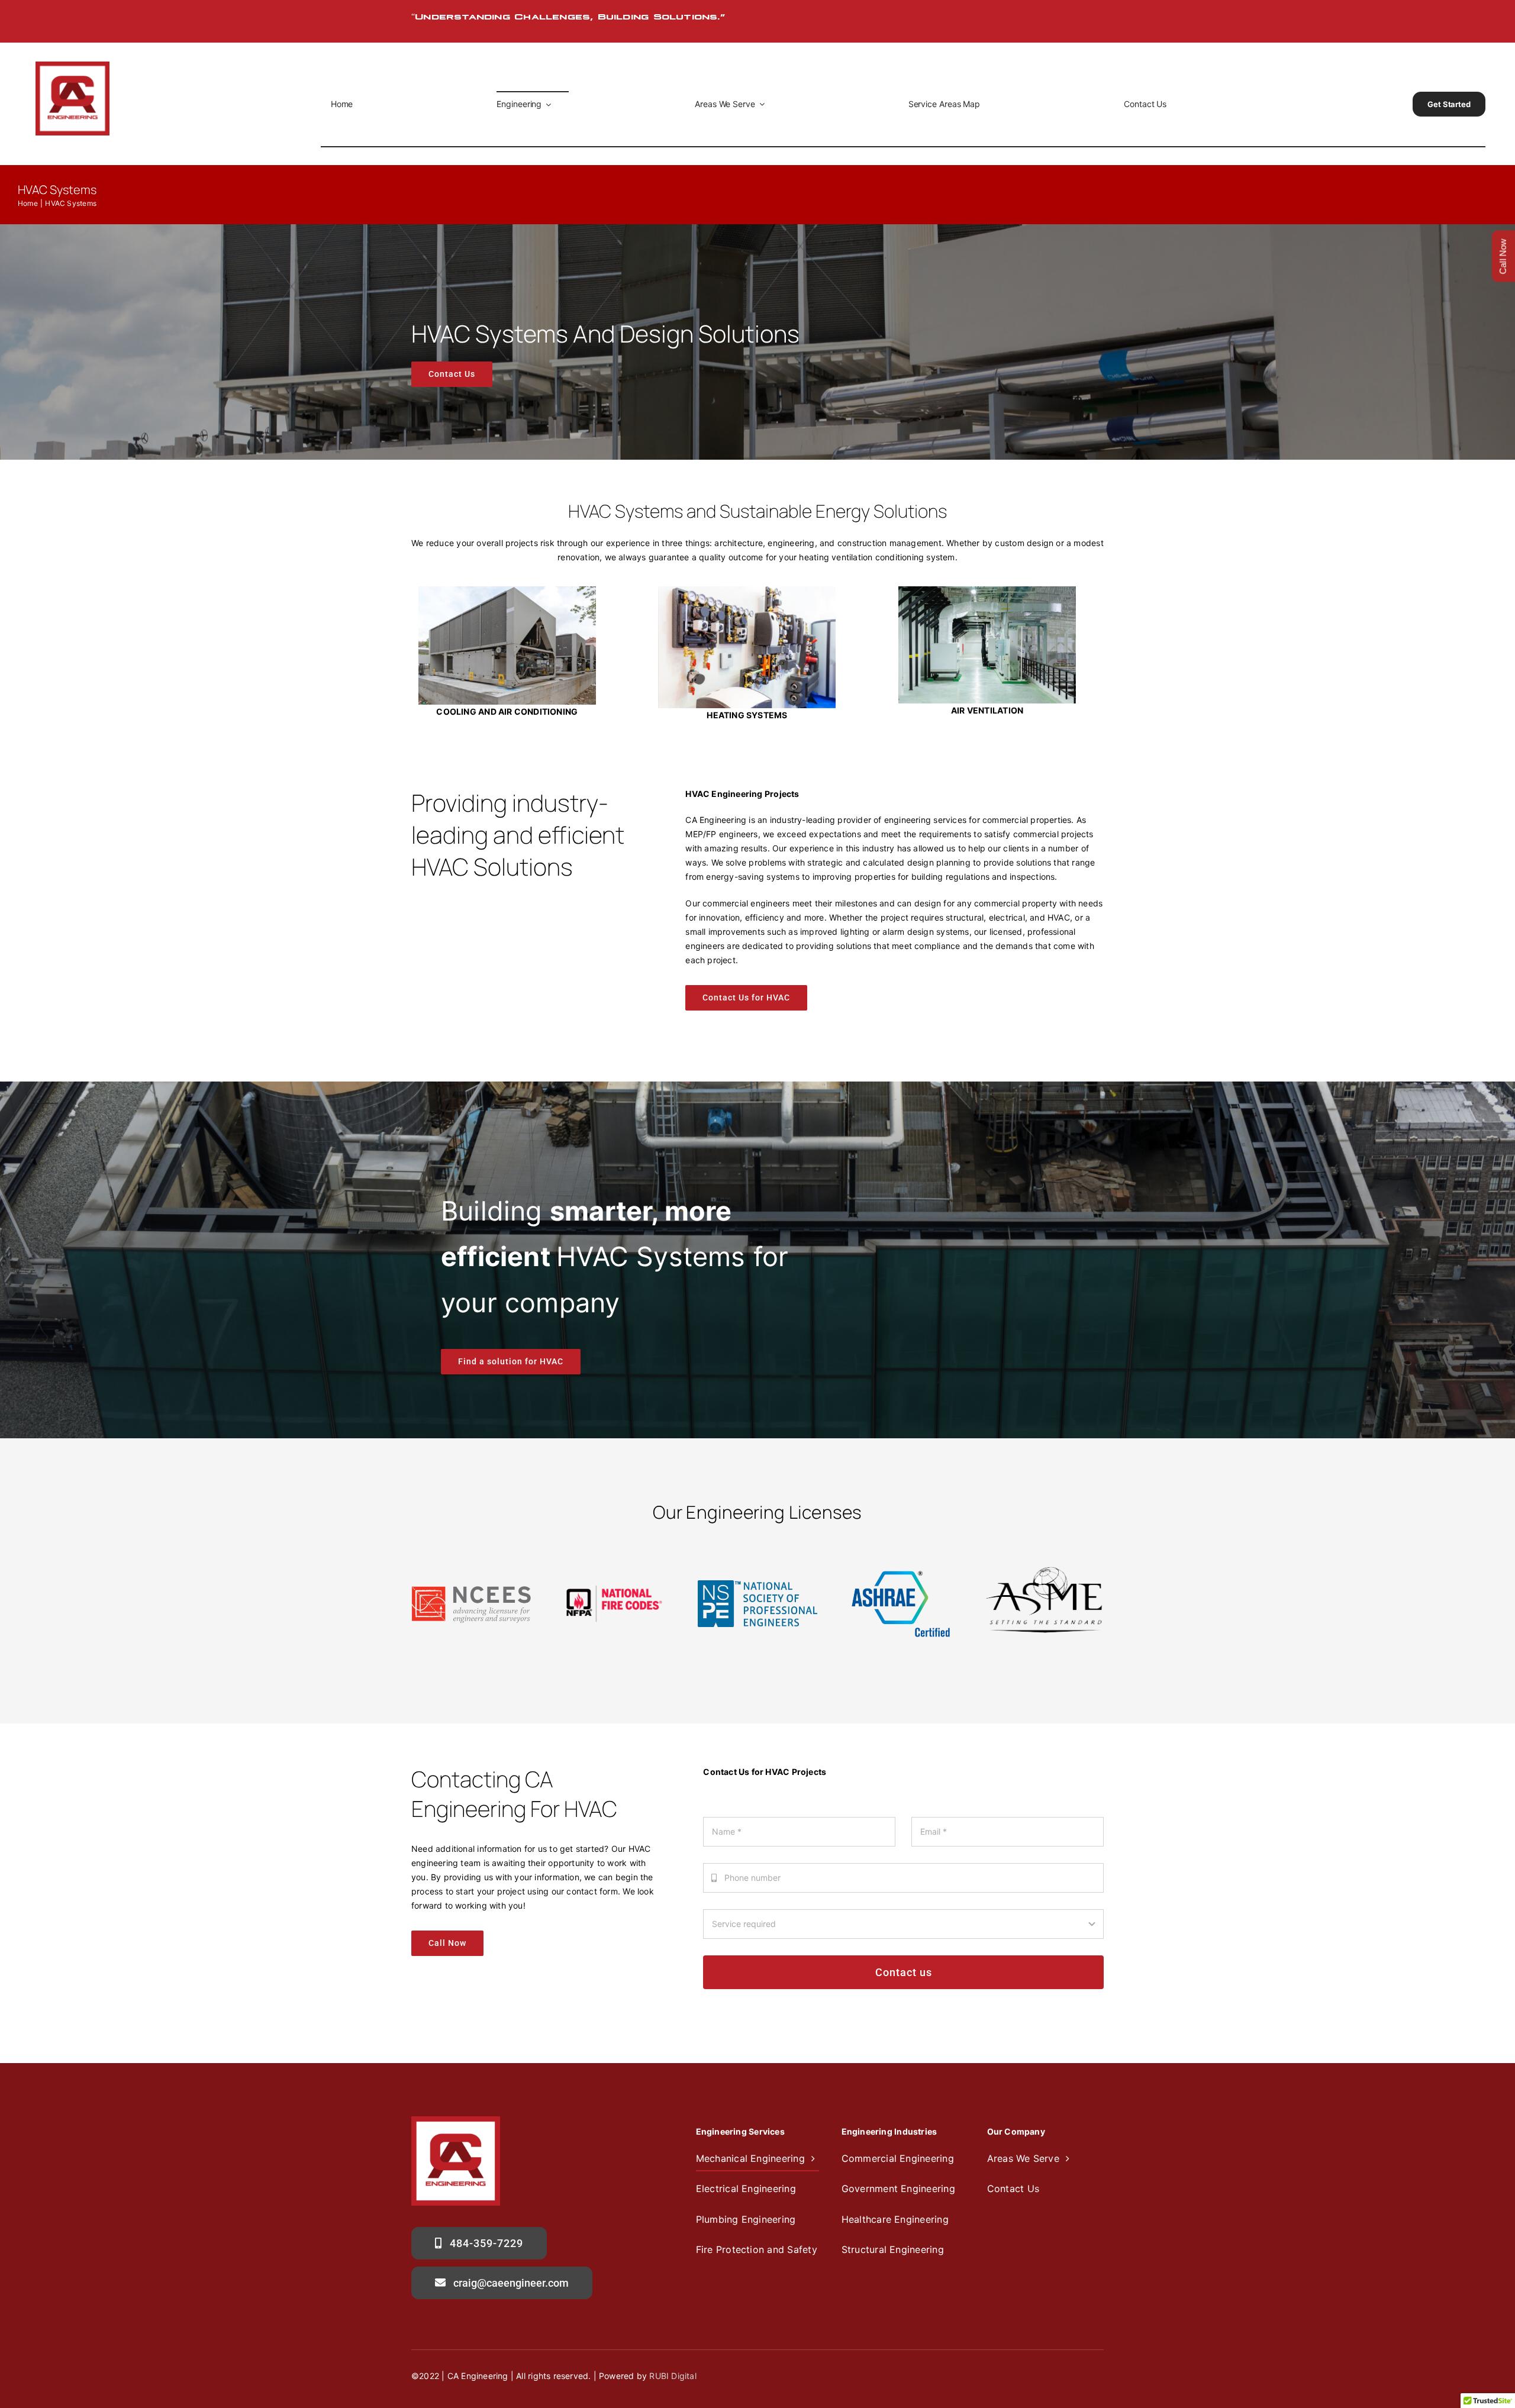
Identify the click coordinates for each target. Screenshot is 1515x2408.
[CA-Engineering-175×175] (72, 65)
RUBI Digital (673, 2376)
